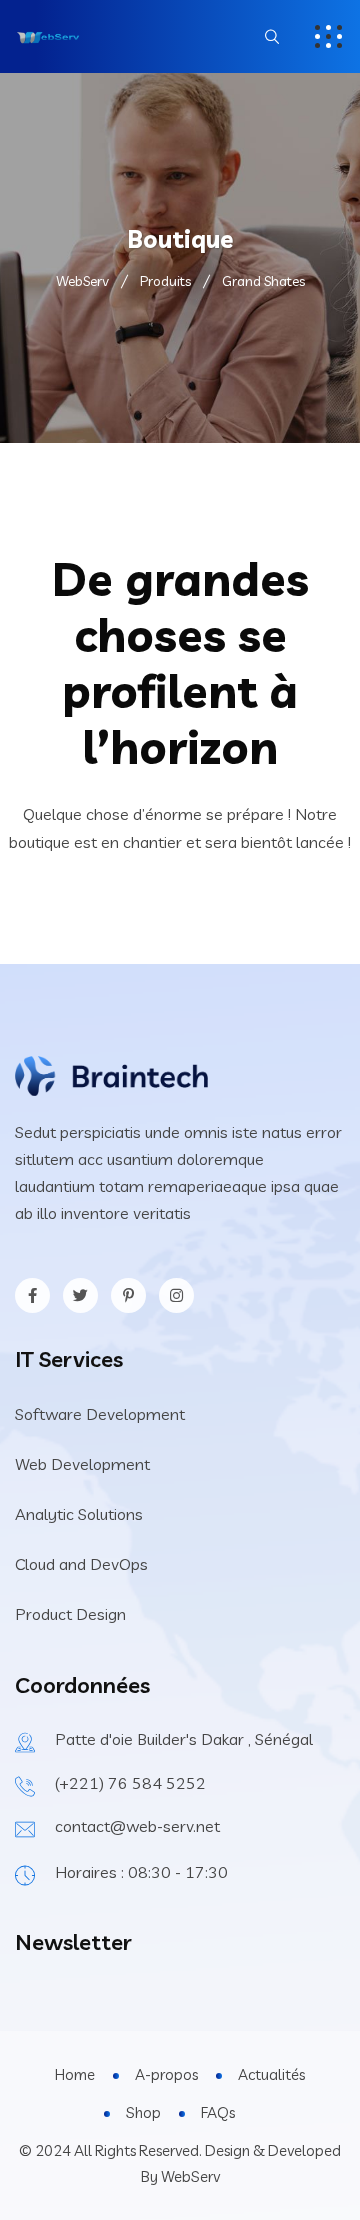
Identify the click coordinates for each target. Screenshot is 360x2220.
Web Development (82, 1464)
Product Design (70, 1614)
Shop (143, 2112)
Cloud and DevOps (81, 1564)
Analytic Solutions (79, 1514)
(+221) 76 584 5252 (130, 1783)
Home (75, 2074)
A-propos (166, 2074)
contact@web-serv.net (137, 1826)
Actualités (271, 2074)
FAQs (218, 2112)
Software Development (100, 1414)
